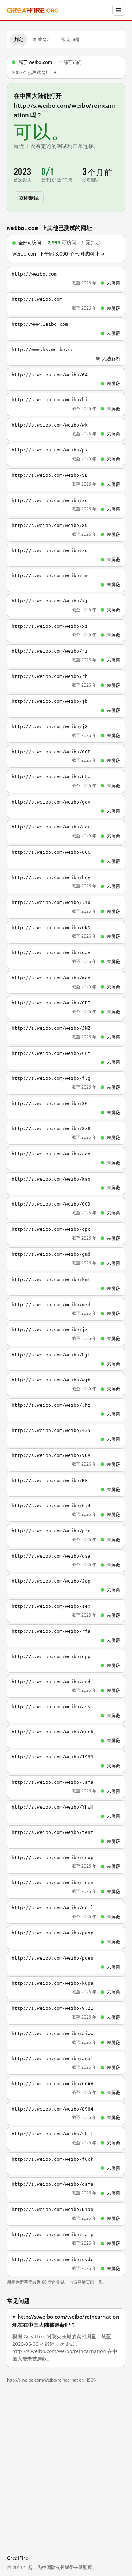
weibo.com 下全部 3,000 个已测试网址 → (59, 254)
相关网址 (42, 39)
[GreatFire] (33, 10)
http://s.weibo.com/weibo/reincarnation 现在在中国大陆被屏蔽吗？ (66, 2321)
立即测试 (29, 197)
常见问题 (70, 39)
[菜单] (119, 10)
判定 (19, 39)
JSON (92, 2380)
